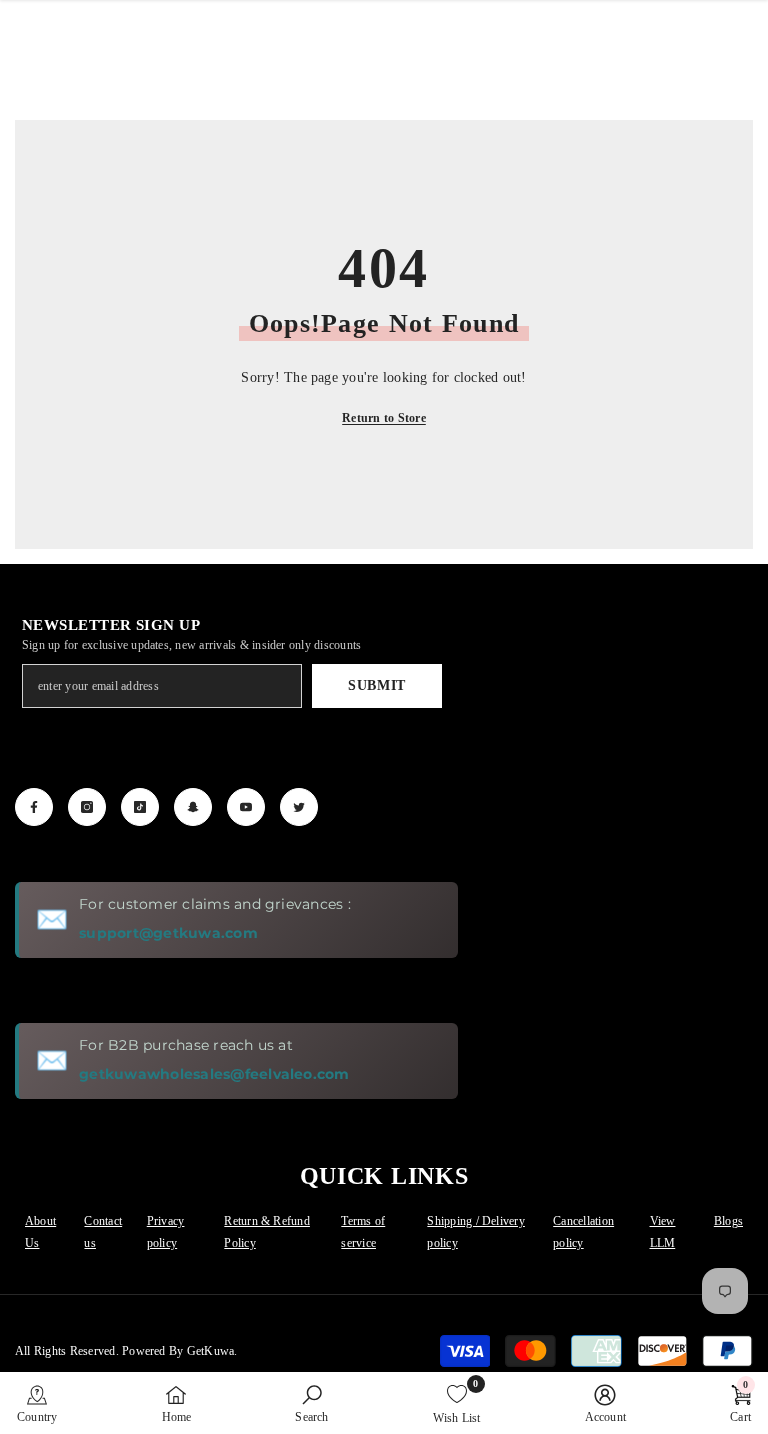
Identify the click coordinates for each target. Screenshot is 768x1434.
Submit (377, 685)
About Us (40, 1232)
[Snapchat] (193, 807)
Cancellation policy (583, 1232)
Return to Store (384, 418)
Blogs (728, 1221)
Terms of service (363, 1232)
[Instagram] (87, 807)
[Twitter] (299, 807)
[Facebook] (34, 807)
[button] (37, 1403)
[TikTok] (140, 807)
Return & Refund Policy (267, 1232)
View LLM (663, 1232)
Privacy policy (166, 1232)
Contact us (103, 1232)
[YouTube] (246, 807)
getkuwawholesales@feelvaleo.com (214, 1074)
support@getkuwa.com (168, 933)
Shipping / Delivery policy (476, 1232)
